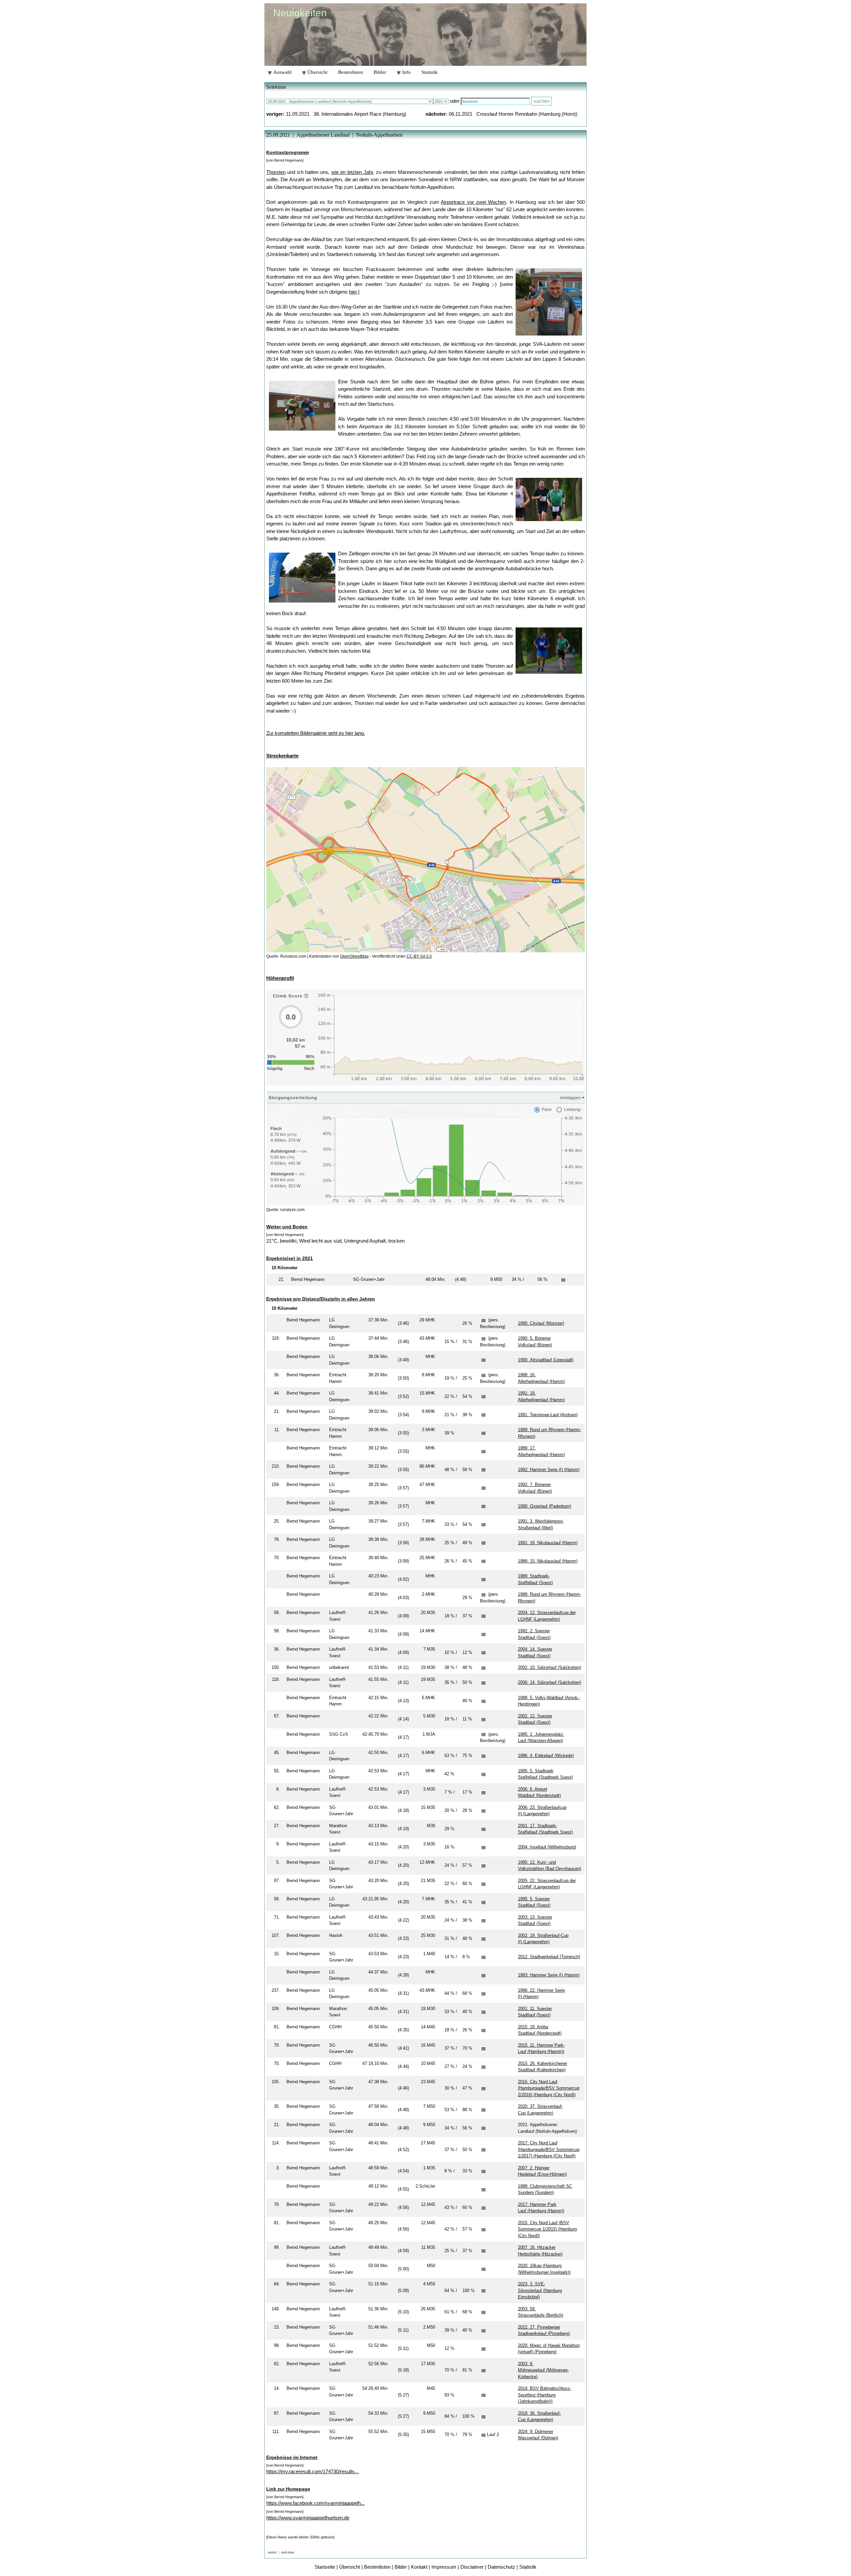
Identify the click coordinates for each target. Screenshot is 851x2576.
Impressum (444, 2567)
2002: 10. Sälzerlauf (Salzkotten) (549, 1667)
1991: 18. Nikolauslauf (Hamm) (548, 1543)
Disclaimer (472, 2567)
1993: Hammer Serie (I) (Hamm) (549, 1975)
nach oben (288, 2552)
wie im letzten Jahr (352, 172)
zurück (272, 2552)
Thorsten (276, 172)
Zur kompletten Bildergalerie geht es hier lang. (316, 733)
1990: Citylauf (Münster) (541, 1323)
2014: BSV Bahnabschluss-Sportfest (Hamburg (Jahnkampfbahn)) (545, 2395)
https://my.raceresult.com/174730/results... (312, 2471)
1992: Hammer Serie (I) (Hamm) (549, 1470)
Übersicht (317, 72)
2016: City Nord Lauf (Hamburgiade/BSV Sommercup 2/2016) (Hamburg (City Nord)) (549, 2088)
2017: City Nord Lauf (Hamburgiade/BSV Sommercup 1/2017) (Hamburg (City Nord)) (549, 2149)
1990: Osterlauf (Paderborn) (545, 1506)
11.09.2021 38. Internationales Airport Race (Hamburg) (346, 114)
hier (353, 292)
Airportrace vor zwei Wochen (473, 202)
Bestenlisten (351, 72)
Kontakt (419, 2567)
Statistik (430, 72)
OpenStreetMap (354, 956)
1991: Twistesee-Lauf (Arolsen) (548, 1415)
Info (406, 72)
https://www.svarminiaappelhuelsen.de (308, 2518)
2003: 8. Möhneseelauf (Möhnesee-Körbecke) (543, 2370)
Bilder (380, 72)
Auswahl (282, 72)
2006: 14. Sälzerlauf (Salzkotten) (549, 1682)
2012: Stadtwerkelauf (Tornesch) (549, 1957)
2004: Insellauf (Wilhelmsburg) (547, 1847)
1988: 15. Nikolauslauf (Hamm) (548, 1561)
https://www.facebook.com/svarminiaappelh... (315, 2503)
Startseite (325, 2567)
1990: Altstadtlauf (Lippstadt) (546, 1360)
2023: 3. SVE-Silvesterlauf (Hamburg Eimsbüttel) (540, 2290)
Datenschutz (501, 2567)
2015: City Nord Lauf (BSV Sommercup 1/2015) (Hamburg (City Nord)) (547, 2229)
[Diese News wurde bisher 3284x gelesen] (300, 2537)
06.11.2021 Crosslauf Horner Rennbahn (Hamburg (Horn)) (513, 114)
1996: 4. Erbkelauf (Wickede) (546, 1756)
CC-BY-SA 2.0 (419, 956)
